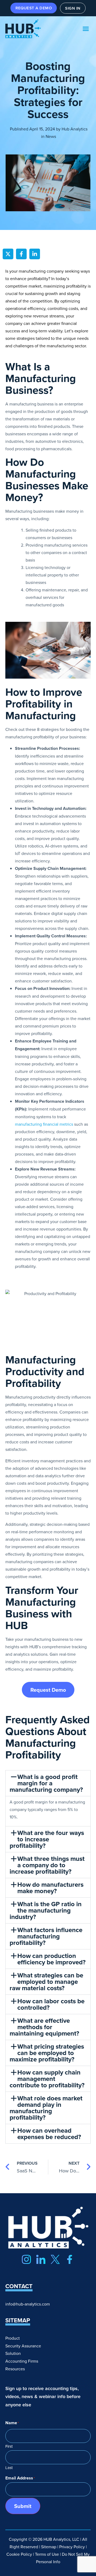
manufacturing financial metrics (44, 1124)
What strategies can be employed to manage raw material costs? (46, 1982)
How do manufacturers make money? (50, 1888)
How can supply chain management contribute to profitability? (47, 2079)
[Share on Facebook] (21, 254)
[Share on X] (8, 254)
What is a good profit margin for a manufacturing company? (46, 1783)
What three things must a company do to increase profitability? (47, 1865)
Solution (13, 2353)
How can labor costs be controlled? (51, 2004)
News (51, 136)
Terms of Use (47, 2554)
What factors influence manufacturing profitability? (46, 1936)
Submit (23, 2506)
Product (13, 2338)
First (9, 2446)
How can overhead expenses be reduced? (49, 2134)
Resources (15, 2369)
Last (9, 2467)
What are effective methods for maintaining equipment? (44, 2027)
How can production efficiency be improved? (51, 1959)
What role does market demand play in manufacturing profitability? (46, 2108)
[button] (86, 29)
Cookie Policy (19, 2554)
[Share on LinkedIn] (35, 254)
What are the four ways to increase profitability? (47, 1839)
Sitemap (49, 2547)
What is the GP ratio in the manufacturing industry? (46, 1910)
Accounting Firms (22, 2361)
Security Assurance (23, 2346)
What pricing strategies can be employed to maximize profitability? (47, 2053)
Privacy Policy (72, 2547)
